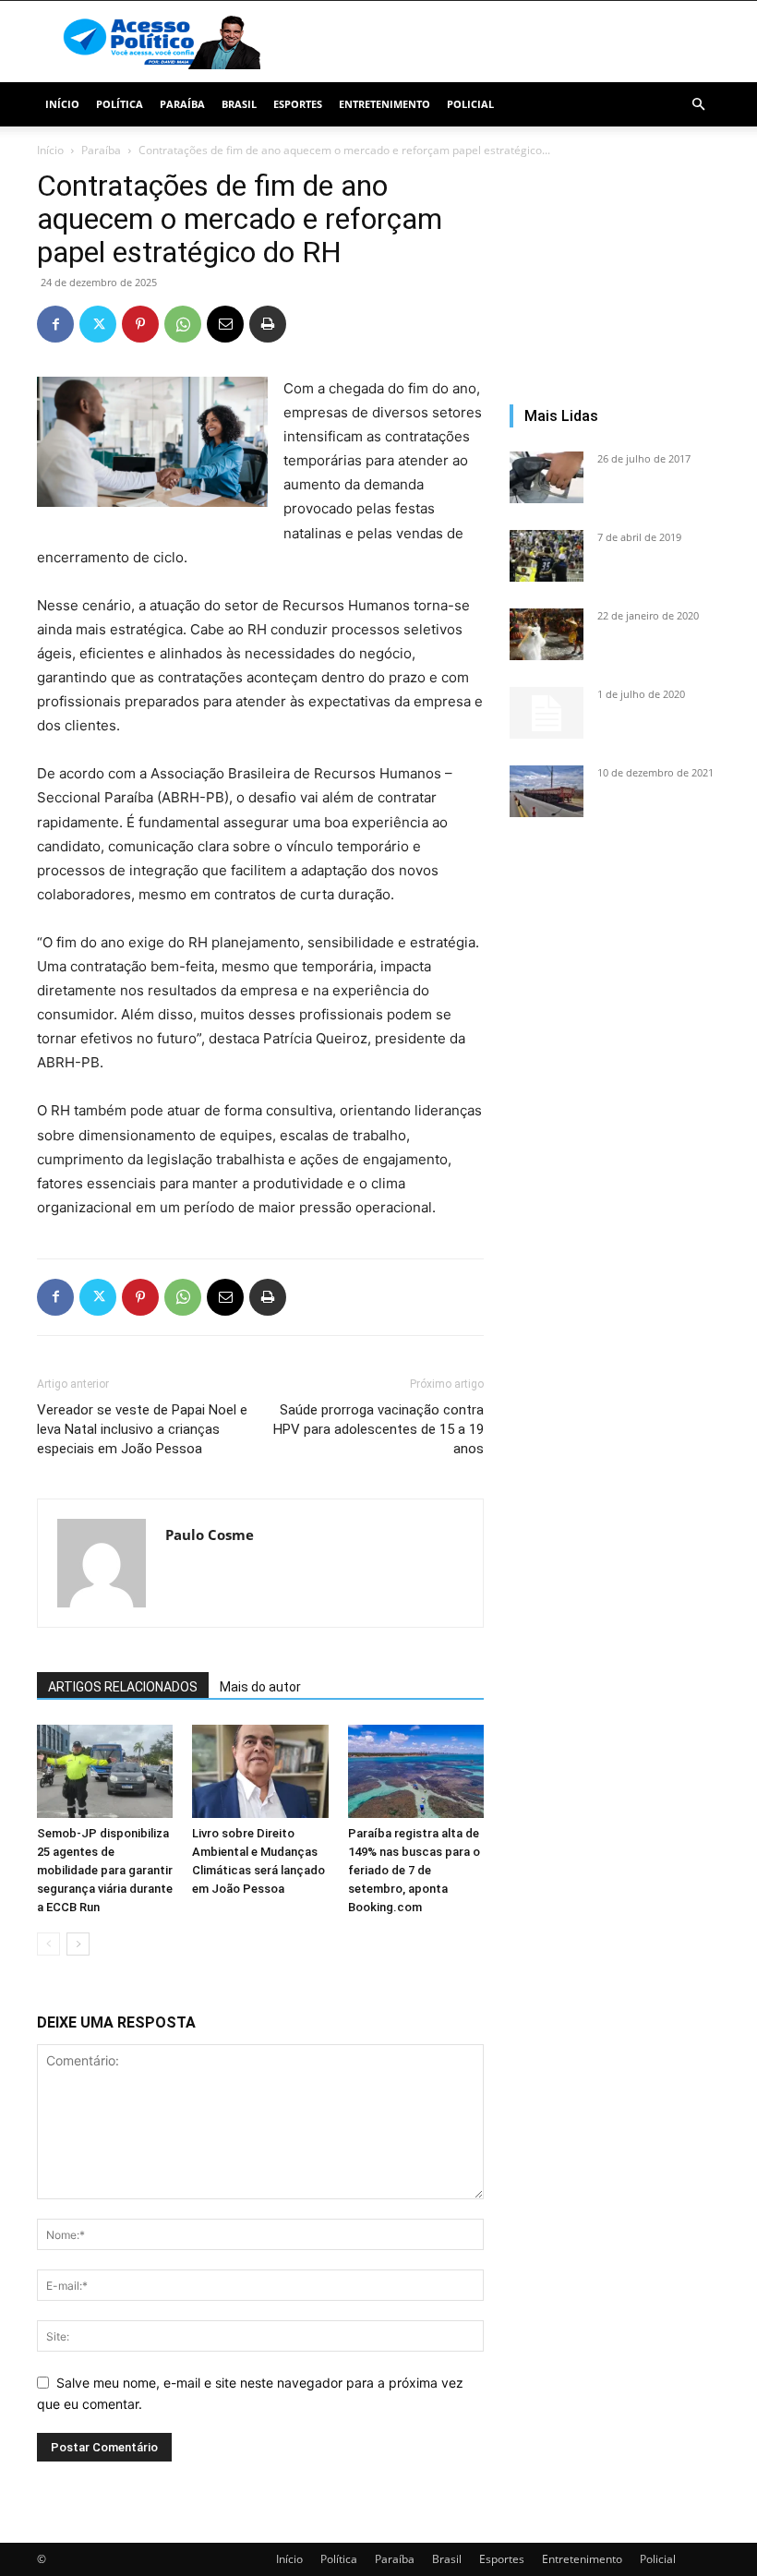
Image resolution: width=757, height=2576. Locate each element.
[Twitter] (98, 324)
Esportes (298, 104)
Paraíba (182, 104)
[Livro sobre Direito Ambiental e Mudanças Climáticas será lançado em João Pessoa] (260, 1771)
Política (120, 104)
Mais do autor (260, 1687)
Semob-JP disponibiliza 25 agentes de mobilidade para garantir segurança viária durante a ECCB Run (105, 1870)
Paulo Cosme (210, 1535)
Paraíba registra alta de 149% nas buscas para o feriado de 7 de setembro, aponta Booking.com (414, 1870)
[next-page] (78, 1944)
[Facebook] (55, 324)
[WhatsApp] (183, 324)
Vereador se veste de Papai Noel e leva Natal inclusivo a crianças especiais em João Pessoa (142, 1429)
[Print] (268, 324)
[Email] (225, 324)
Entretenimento (385, 104)
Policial (470, 104)
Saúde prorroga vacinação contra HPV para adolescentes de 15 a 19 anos (378, 1429)
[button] (698, 105)
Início (62, 104)
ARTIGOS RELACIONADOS (123, 1687)
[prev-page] (48, 1944)
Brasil (239, 104)
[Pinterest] (140, 324)
